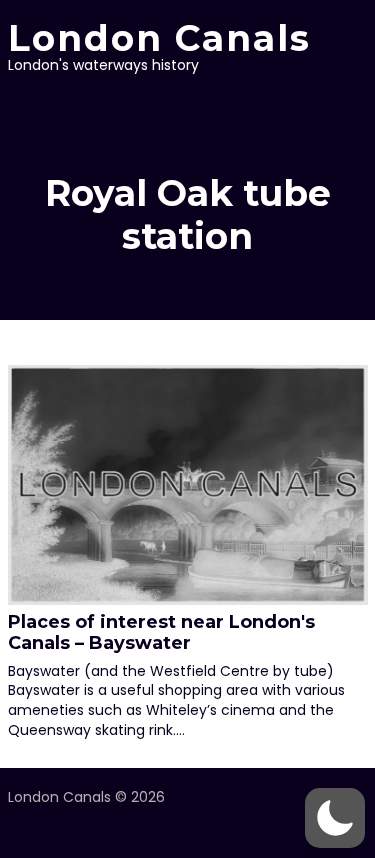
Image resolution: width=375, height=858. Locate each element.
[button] (335, 818)
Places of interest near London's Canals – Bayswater (161, 633)
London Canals (159, 38)
